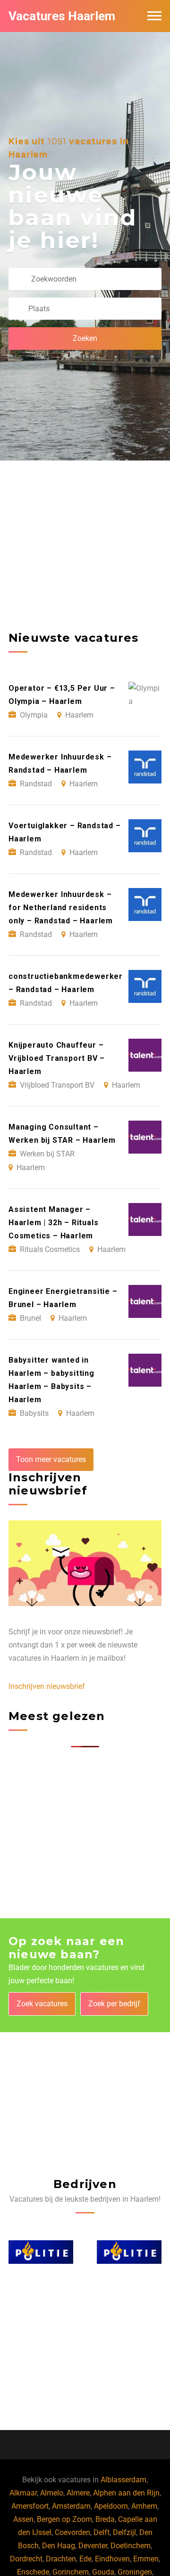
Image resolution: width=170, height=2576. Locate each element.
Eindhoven (112, 2559)
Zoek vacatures (42, 2004)
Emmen (146, 2559)
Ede (85, 2559)
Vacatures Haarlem (62, 16)
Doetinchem (131, 2546)
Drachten (61, 2559)
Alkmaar (23, 2493)
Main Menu (154, 16)
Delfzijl (124, 2532)
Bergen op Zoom (64, 2519)
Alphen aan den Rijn (126, 2493)
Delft (102, 2532)
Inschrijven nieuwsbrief (47, 1686)
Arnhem (144, 2506)
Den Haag (59, 2546)
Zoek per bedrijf (114, 2004)
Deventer (93, 2546)
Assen (23, 2519)
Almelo (52, 2493)
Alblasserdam (123, 2480)
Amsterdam (71, 2506)
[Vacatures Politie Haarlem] (41, 2252)
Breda (105, 2519)
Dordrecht (26, 2559)
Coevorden (72, 2532)
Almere (78, 2493)
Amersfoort (30, 2506)
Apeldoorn (111, 2506)
